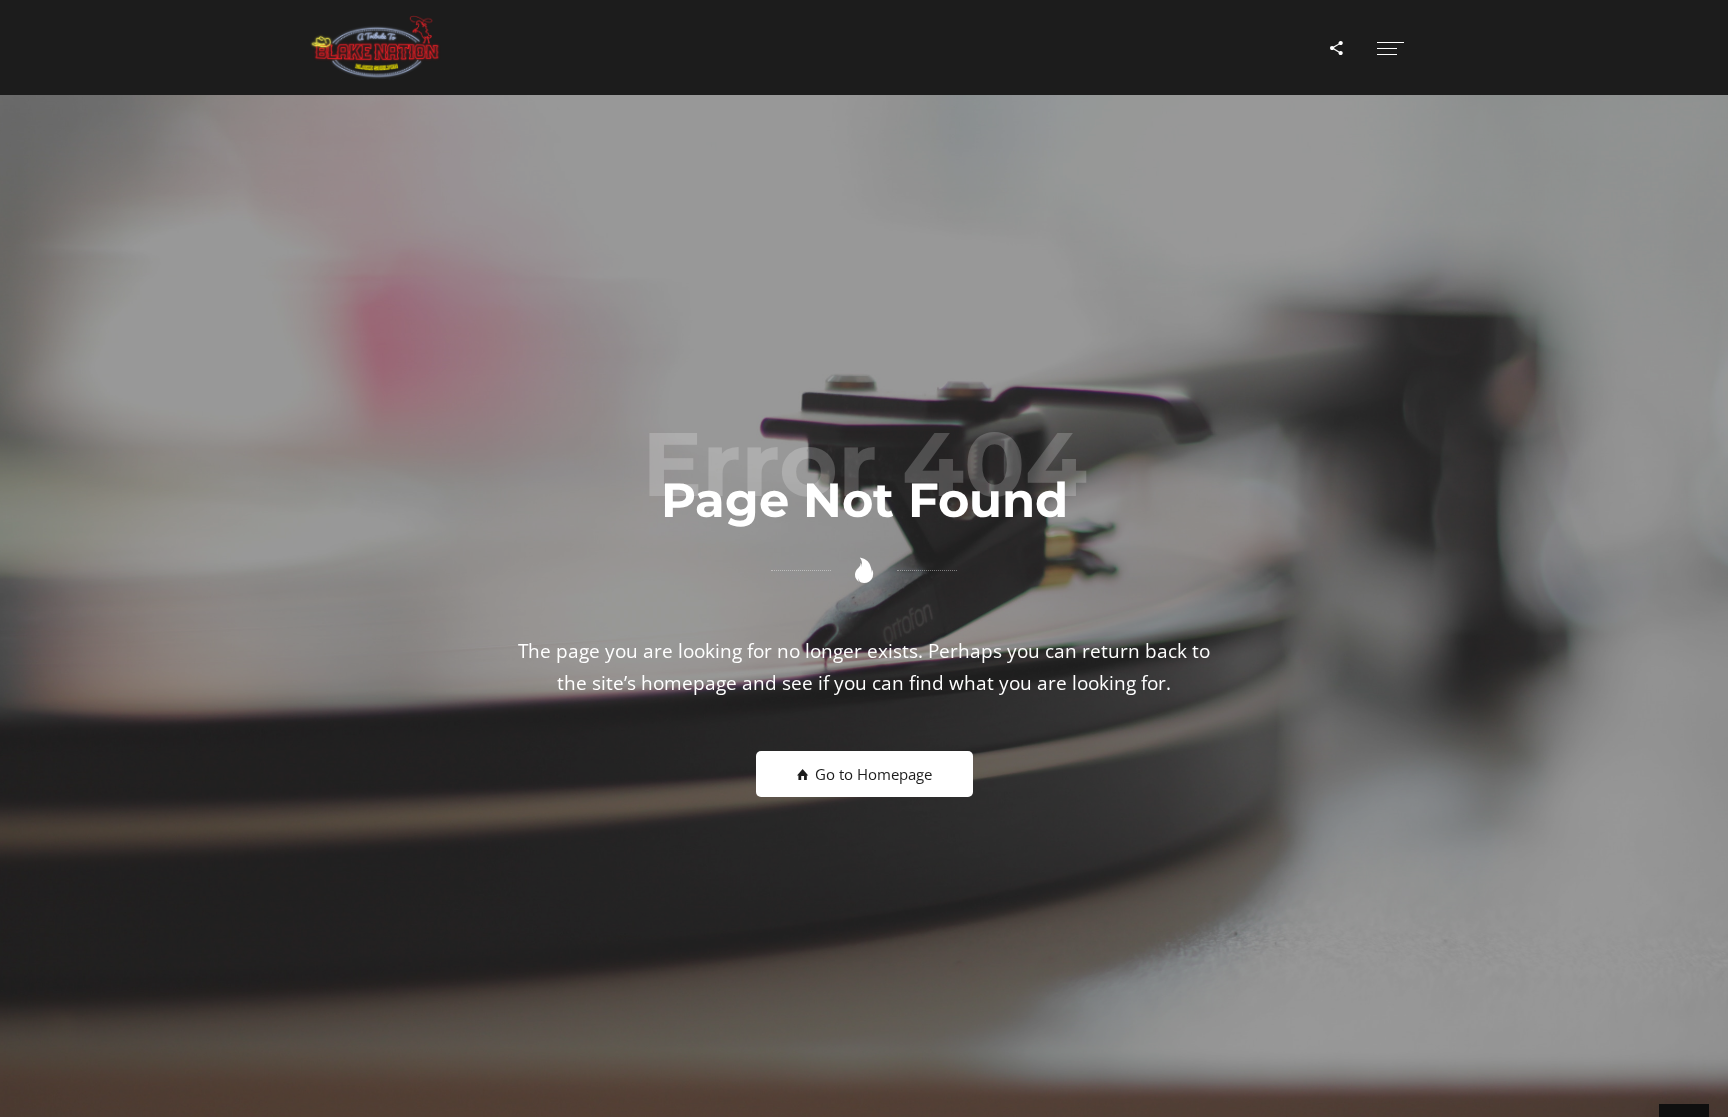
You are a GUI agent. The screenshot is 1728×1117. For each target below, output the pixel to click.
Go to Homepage (871, 774)
